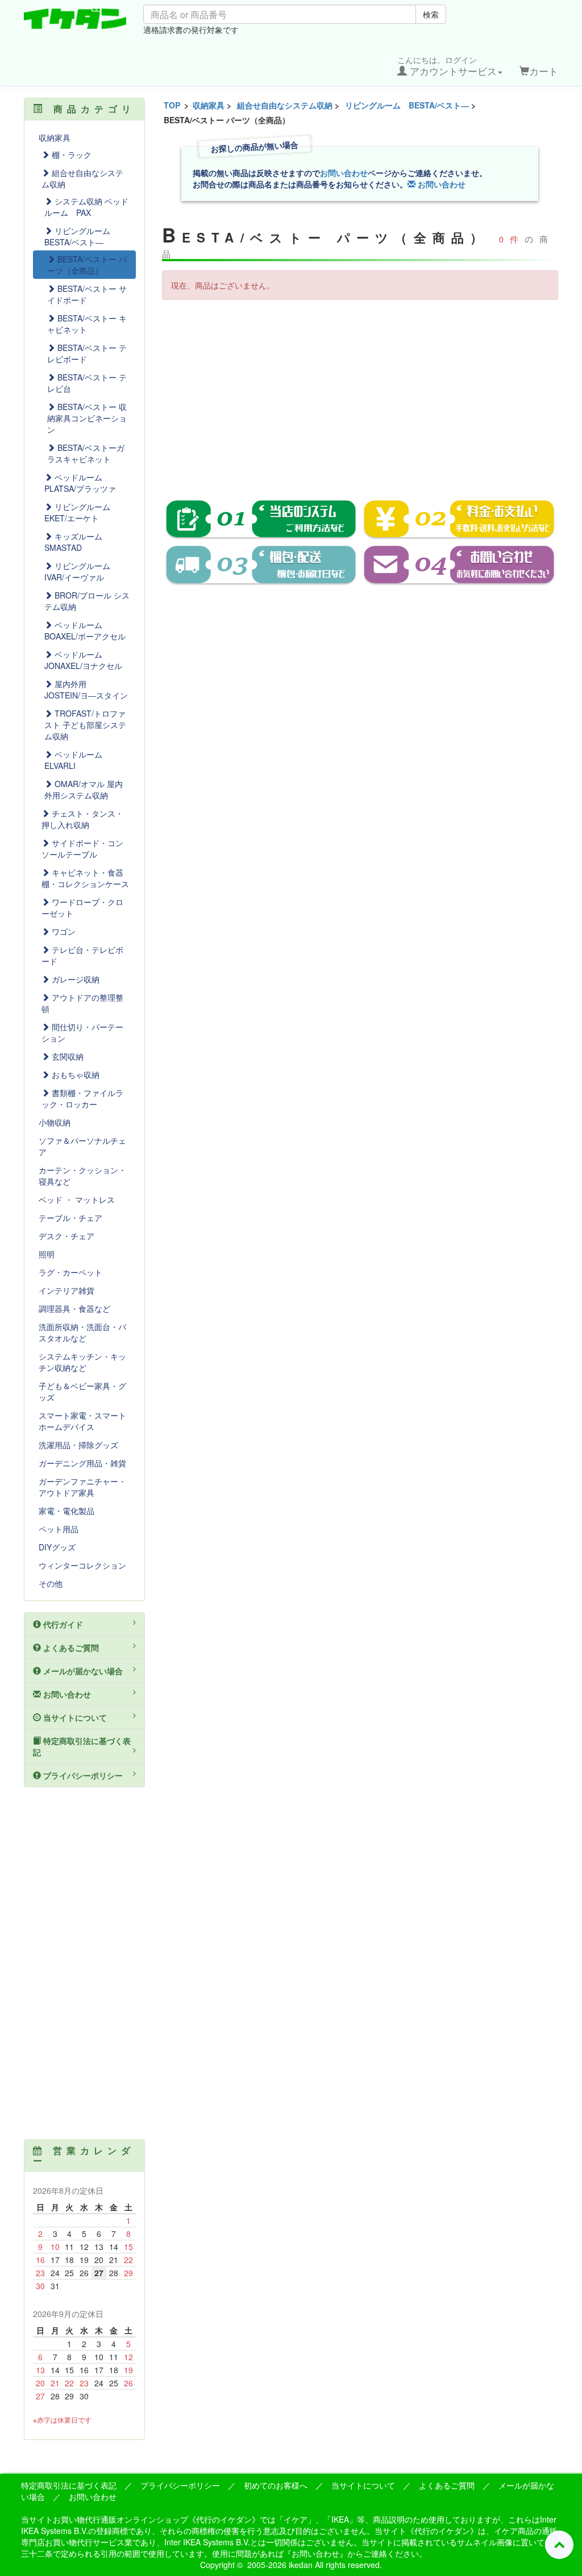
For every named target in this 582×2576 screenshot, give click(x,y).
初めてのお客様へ (276, 2485)
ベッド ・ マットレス (77, 1199)
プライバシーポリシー (82, 1775)
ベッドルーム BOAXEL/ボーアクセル (85, 630)
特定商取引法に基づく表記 (82, 1746)
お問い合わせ (344, 173)
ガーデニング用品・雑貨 (82, 1463)
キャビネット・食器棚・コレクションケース (85, 878)
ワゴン (63, 931)
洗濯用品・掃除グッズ (78, 1445)
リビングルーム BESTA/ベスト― (407, 105)
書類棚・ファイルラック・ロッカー (82, 1098)
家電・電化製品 (66, 1511)
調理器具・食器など (74, 1308)
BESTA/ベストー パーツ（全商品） (87, 265)
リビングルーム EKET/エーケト (81, 512)
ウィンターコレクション (82, 1565)
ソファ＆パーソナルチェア (82, 1146)
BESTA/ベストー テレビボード (87, 353)
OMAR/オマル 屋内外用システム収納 (84, 789)
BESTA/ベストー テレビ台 (87, 383)
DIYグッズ (57, 1547)
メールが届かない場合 (82, 1671)
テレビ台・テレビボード (82, 955)
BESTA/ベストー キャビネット (87, 324)
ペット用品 (59, 1529)
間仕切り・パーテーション (82, 1032)
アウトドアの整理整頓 (82, 1003)
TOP (172, 105)
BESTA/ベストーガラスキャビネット (86, 453)
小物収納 (55, 1122)
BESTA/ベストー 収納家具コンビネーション (87, 418)
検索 (431, 14)
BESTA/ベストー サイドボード (87, 294)
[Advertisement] (360, 391)
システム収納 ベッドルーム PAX (86, 207)
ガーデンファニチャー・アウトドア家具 (82, 1487)
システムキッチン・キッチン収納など (82, 1362)
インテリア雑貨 (66, 1290)
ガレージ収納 (74, 979)
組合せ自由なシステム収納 (285, 105)
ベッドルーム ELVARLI (77, 760)
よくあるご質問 (70, 1647)
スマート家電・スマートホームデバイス (82, 1421)
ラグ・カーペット (70, 1272)
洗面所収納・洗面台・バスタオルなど (82, 1332)
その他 (51, 1583)
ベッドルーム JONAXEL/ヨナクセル (83, 660)
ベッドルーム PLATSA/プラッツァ (80, 483)
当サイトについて (74, 1717)
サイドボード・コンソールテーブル (82, 848)
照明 (47, 1254)
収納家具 (209, 105)
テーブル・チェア (70, 1218)
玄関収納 (66, 1056)
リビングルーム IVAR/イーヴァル (81, 571)
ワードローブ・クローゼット (82, 908)
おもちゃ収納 (74, 1074)
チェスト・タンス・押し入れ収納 (82, 819)
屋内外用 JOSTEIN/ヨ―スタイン (86, 689)
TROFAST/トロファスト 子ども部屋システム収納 (85, 725)
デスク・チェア (66, 1236)
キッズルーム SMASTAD (77, 542)
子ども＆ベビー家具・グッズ (82, 1391)
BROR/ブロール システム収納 (87, 601)
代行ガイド (62, 1624)
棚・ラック (70, 154)
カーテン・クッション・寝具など (82, 1176)
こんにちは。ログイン (447, 66)
